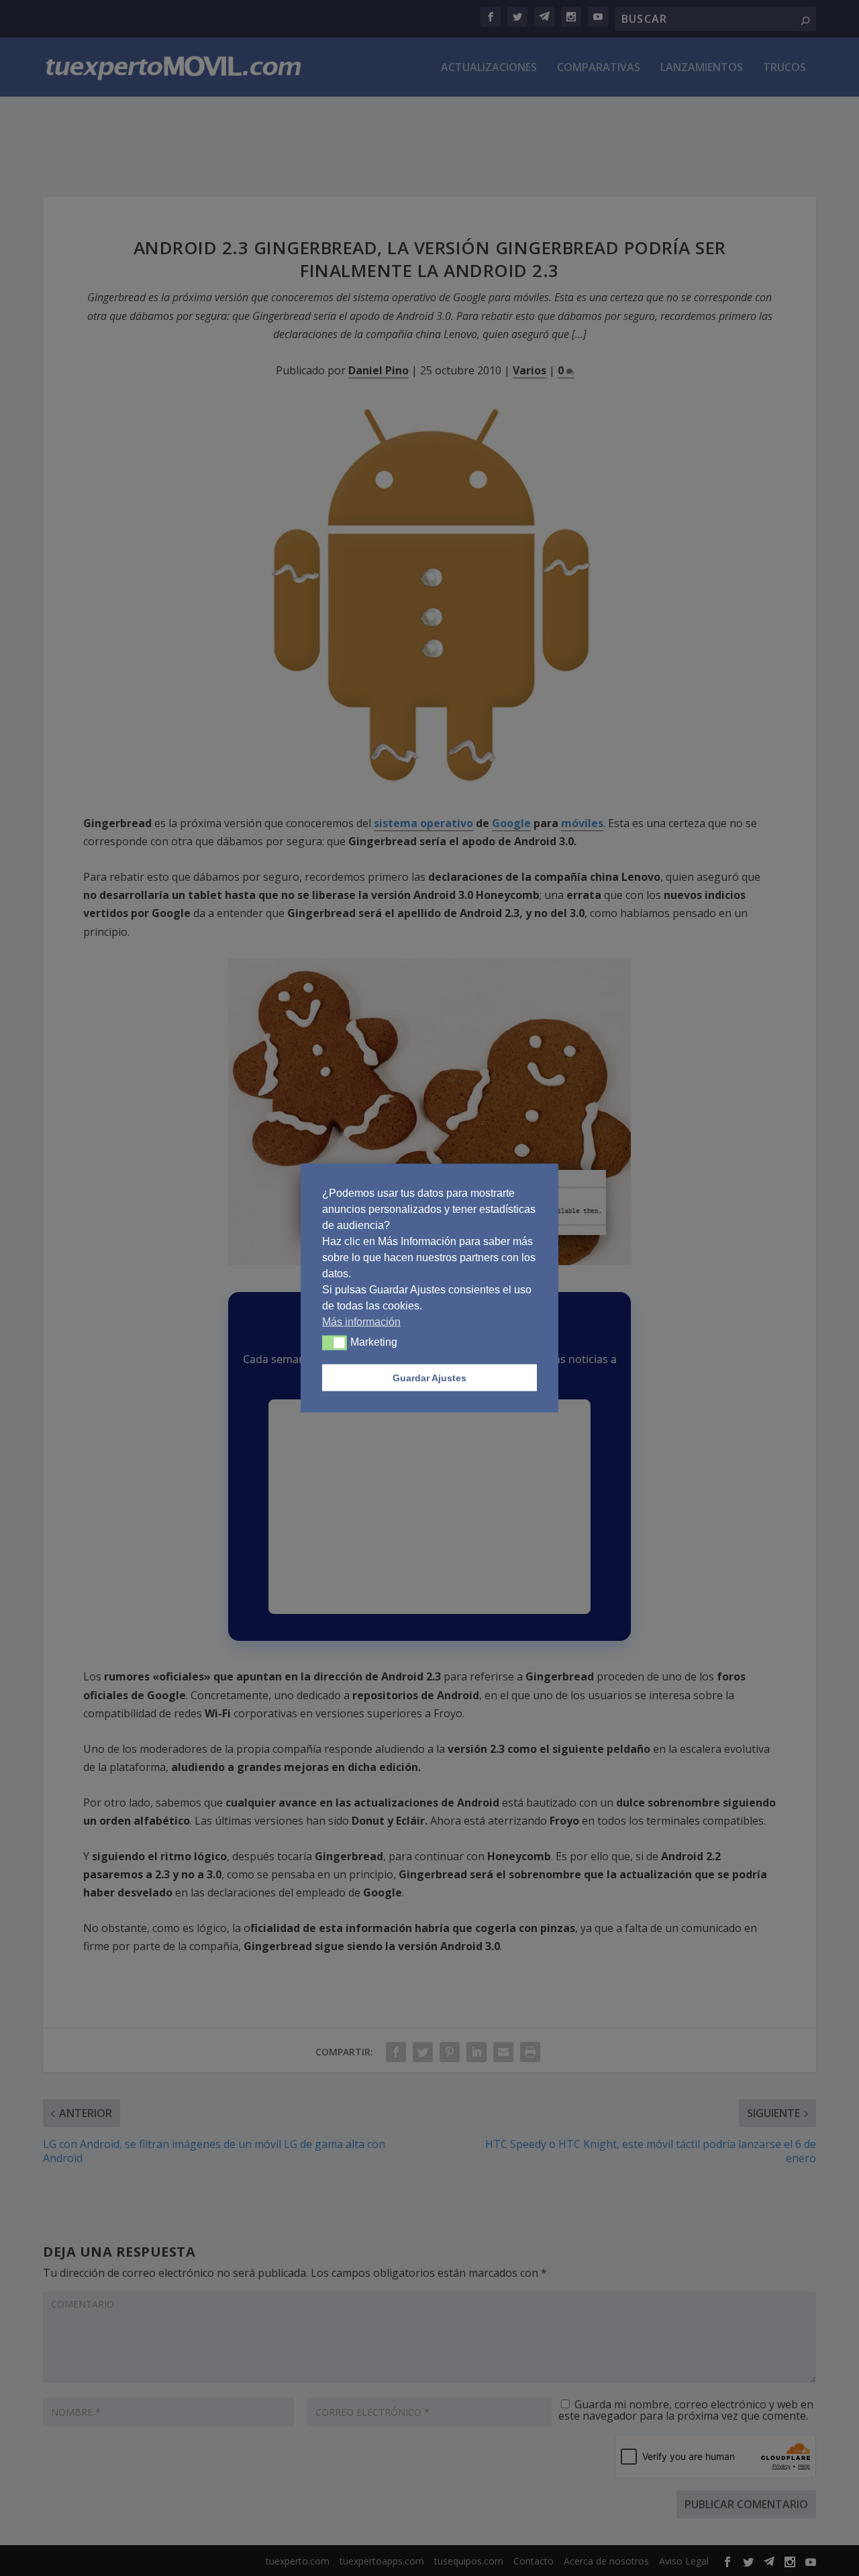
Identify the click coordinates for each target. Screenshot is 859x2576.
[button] (335, 1343)
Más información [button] (361, 1322)
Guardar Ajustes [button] (429, 1378)
